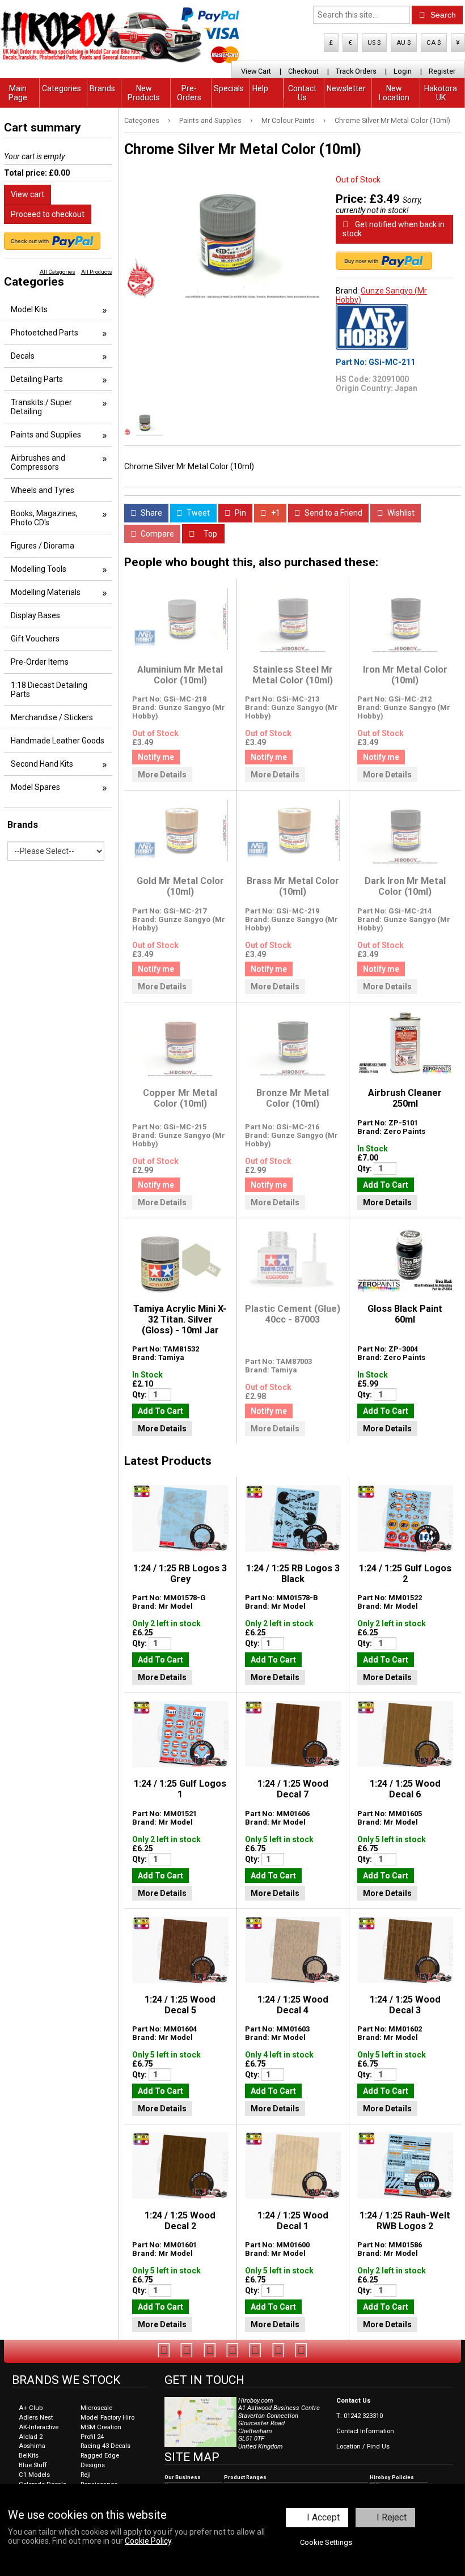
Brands (102, 88)
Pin (240, 513)
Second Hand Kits (42, 764)
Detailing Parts (37, 379)
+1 (275, 513)
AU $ (404, 43)
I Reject (392, 2517)
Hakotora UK (441, 93)
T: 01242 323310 (360, 2416)
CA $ (434, 43)
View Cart (256, 71)
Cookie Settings (326, 2542)
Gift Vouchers (35, 639)
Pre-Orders (189, 93)
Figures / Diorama (43, 546)
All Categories (58, 272)
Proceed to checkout (48, 214)
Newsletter (346, 88)
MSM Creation (101, 2427)
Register (442, 71)
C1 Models (34, 2475)
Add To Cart (386, 1185)
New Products (144, 93)
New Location (394, 93)
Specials (229, 88)
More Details (162, 775)
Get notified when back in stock (394, 229)
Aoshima (32, 2446)
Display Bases (35, 615)
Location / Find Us (363, 2447)
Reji (86, 2475)
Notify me (156, 757)
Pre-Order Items (40, 662)
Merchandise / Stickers (52, 717)
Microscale (96, 2408)
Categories (62, 88)
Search (442, 15)
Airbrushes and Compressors (38, 462)
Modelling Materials (46, 592)
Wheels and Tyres (43, 490)
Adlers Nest (36, 2418)
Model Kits (29, 309)
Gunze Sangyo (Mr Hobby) (381, 295)
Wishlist (400, 513)
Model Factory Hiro (107, 2418)
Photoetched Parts (45, 333)
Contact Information (365, 2431)
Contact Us (302, 93)
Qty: (365, 1168)
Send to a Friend (333, 513)
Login (403, 71)
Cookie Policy (148, 2541)
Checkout (303, 71)
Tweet (197, 513)
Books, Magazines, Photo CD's (44, 518)
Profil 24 (92, 2437)
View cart (28, 194)
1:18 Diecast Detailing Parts (49, 690)
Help (260, 88)
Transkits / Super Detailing (41, 407)
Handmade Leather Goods (58, 741)
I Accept (323, 2517)
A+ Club (31, 2408)
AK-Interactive (39, 2427)
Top (210, 534)
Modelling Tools (39, 569)
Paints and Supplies (210, 120)
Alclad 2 (31, 2437)
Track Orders (356, 71)
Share (151, 513)
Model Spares (35, 787)
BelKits (29, 2456)
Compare (157, 534)
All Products (97, 272)
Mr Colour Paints (288, 120)
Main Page (18, 93)
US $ (374, 43)
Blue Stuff (33, 2465)
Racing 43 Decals (105, 2446)
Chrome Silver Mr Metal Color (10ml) (392, 120)
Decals (23, 356)
